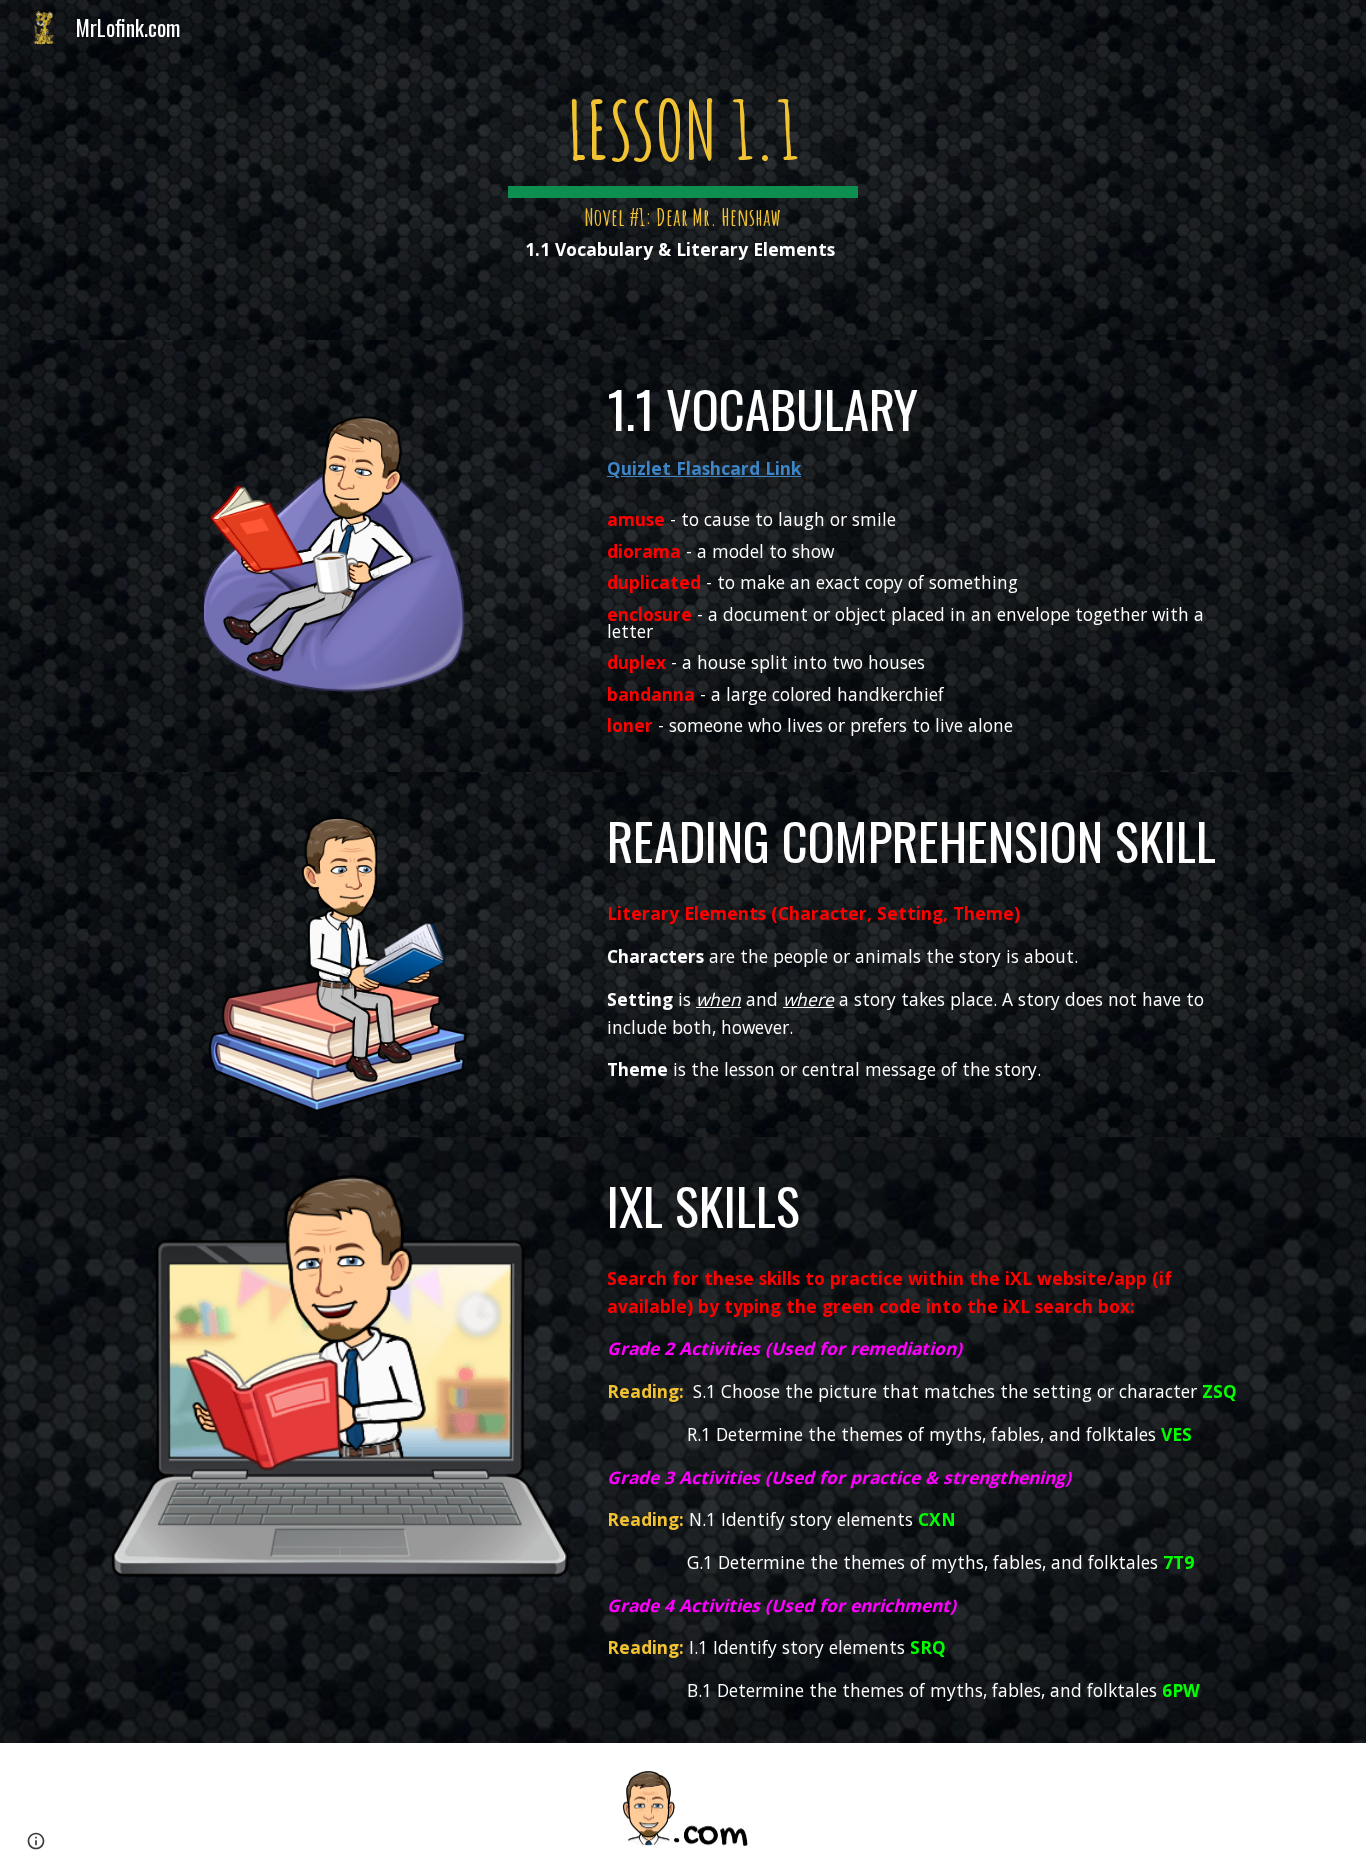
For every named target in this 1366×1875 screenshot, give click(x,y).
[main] (682, 170)
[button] (36, 1841)
